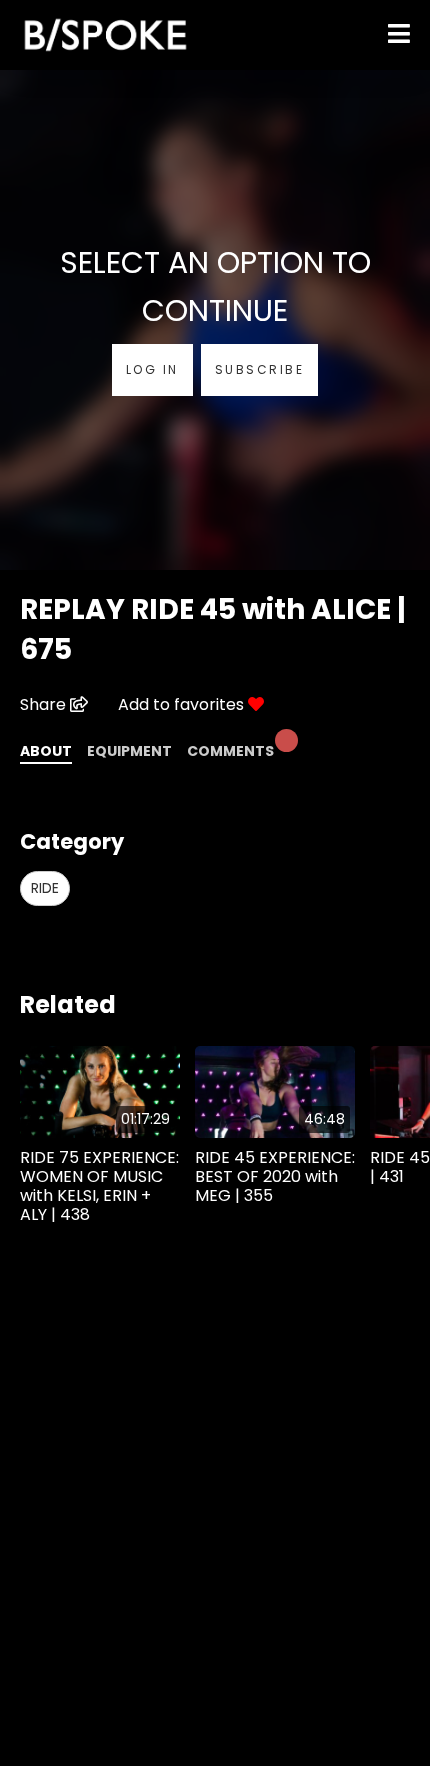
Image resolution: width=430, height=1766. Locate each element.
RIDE (45, 888)
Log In (152, 369)
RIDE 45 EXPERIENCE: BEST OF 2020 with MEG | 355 (275, 1176)
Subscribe (260, 369)
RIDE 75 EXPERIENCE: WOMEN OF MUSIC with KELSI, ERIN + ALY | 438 (99, 1186)
